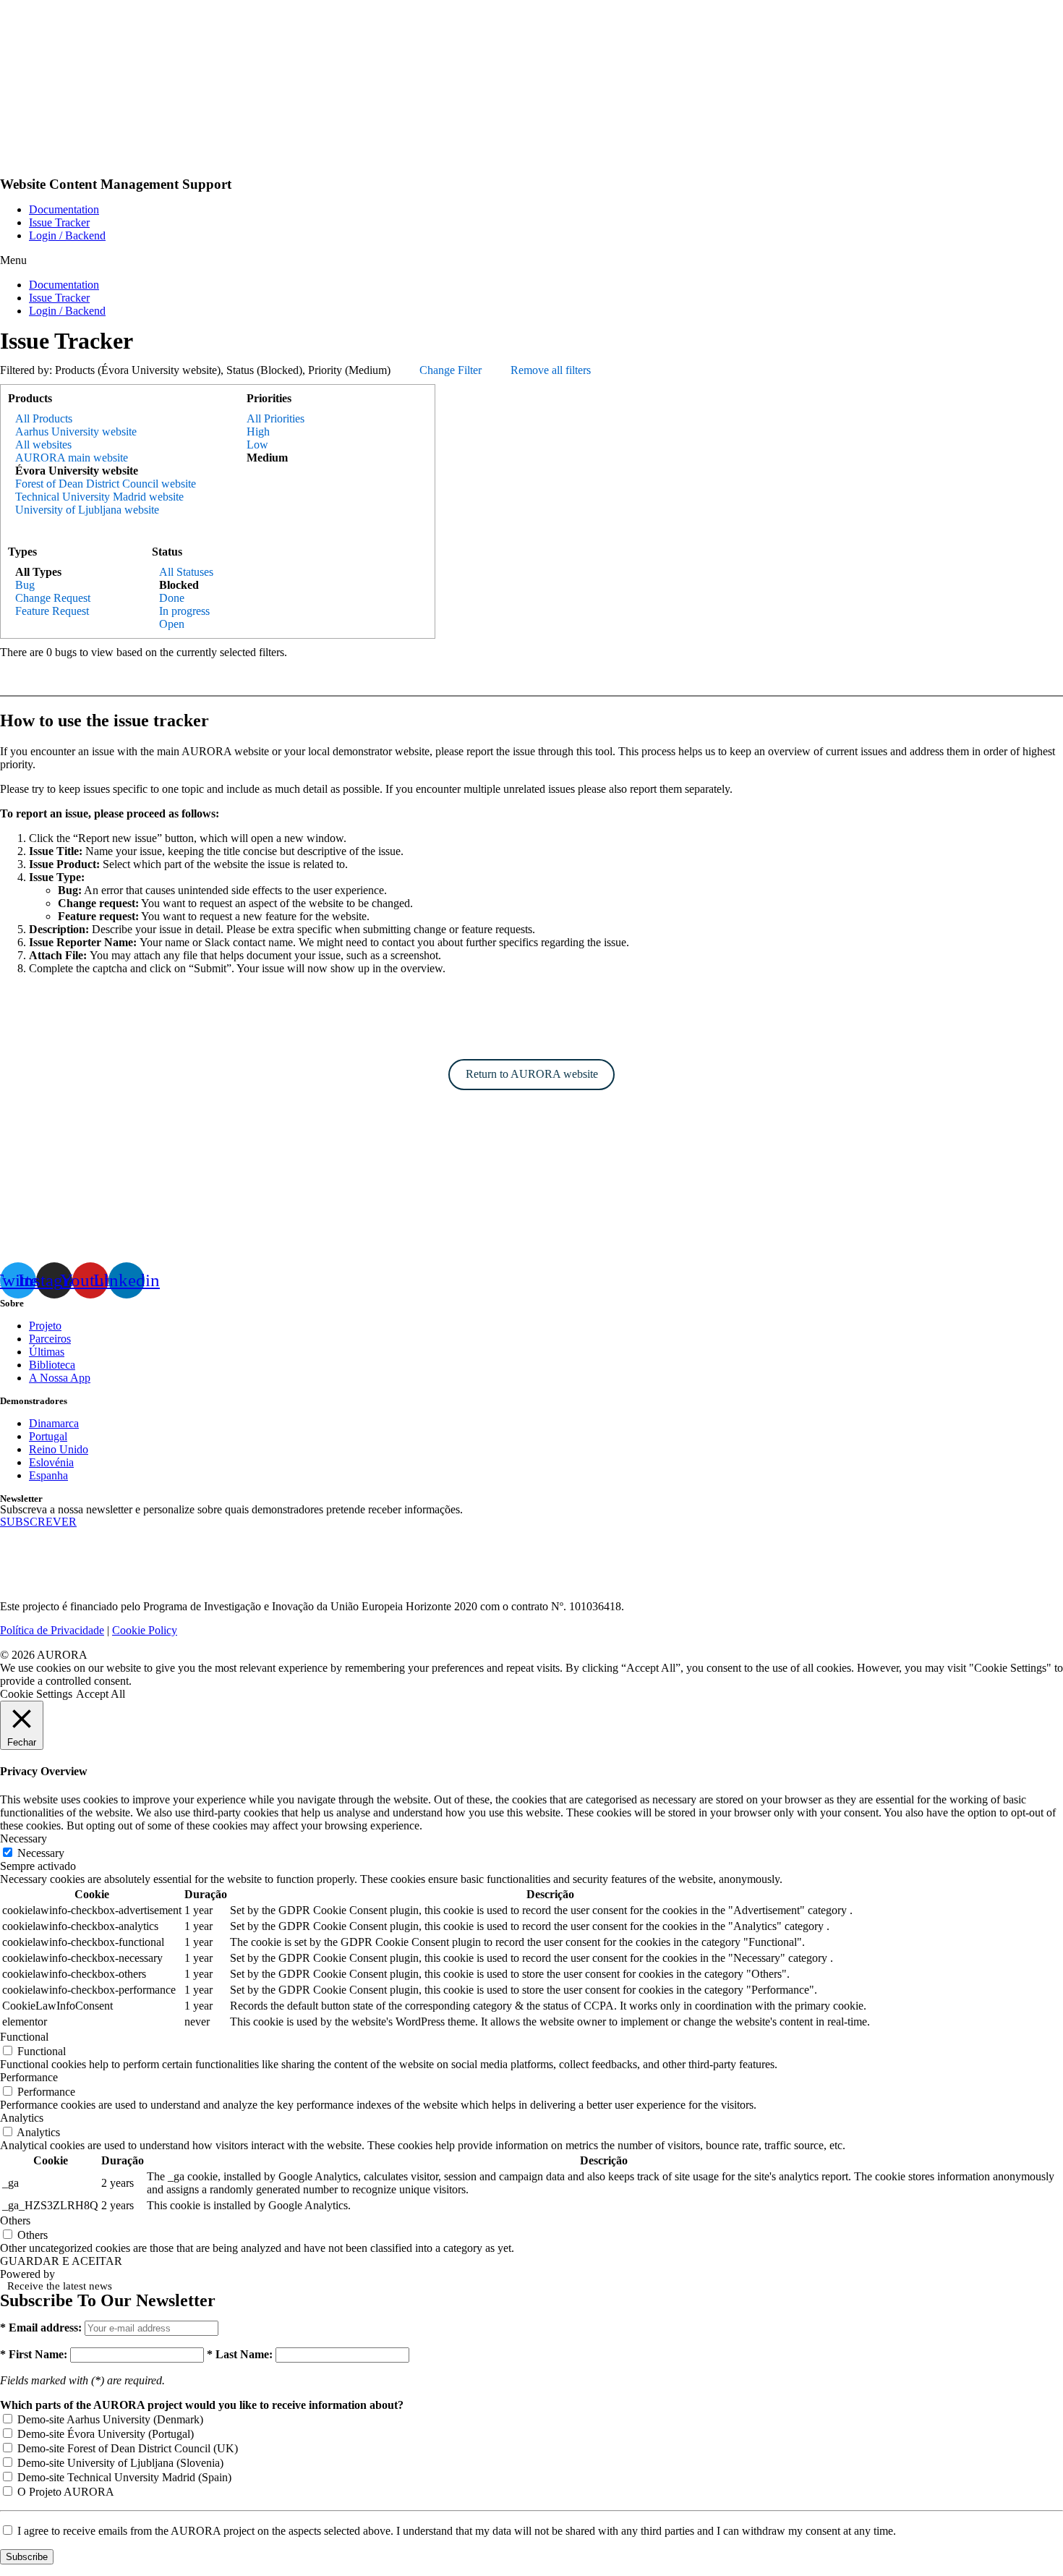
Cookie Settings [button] (36, 1694)
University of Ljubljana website (87, 510)
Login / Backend (67, 235)
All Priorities (276, 418)
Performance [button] (29, 2077)
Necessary (41, 1853)
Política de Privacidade (52, 1630)
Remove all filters (551, 370)
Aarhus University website (76, 432)
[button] (531, 260)
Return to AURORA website (532, 1074)
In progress (184, 611)
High (258, 432)
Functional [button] (24, 2037)
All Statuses (186, 572)
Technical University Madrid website (99, 497)
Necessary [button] (24, 1839)
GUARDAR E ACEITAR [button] (61, 2261)
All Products (44, 418)
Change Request (53, 598)
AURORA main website (72, 458)
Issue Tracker (59, 222)
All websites (43, 445)
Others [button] (15, 2220)
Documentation (64, 209)
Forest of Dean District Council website (106, 484)
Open (172, 624)
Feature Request (52, 611)
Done (172, 598)
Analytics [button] (22, 2118)
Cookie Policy (145, 1630)
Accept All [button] (101, 1694)
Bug (25, 585)
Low (257, 445)
